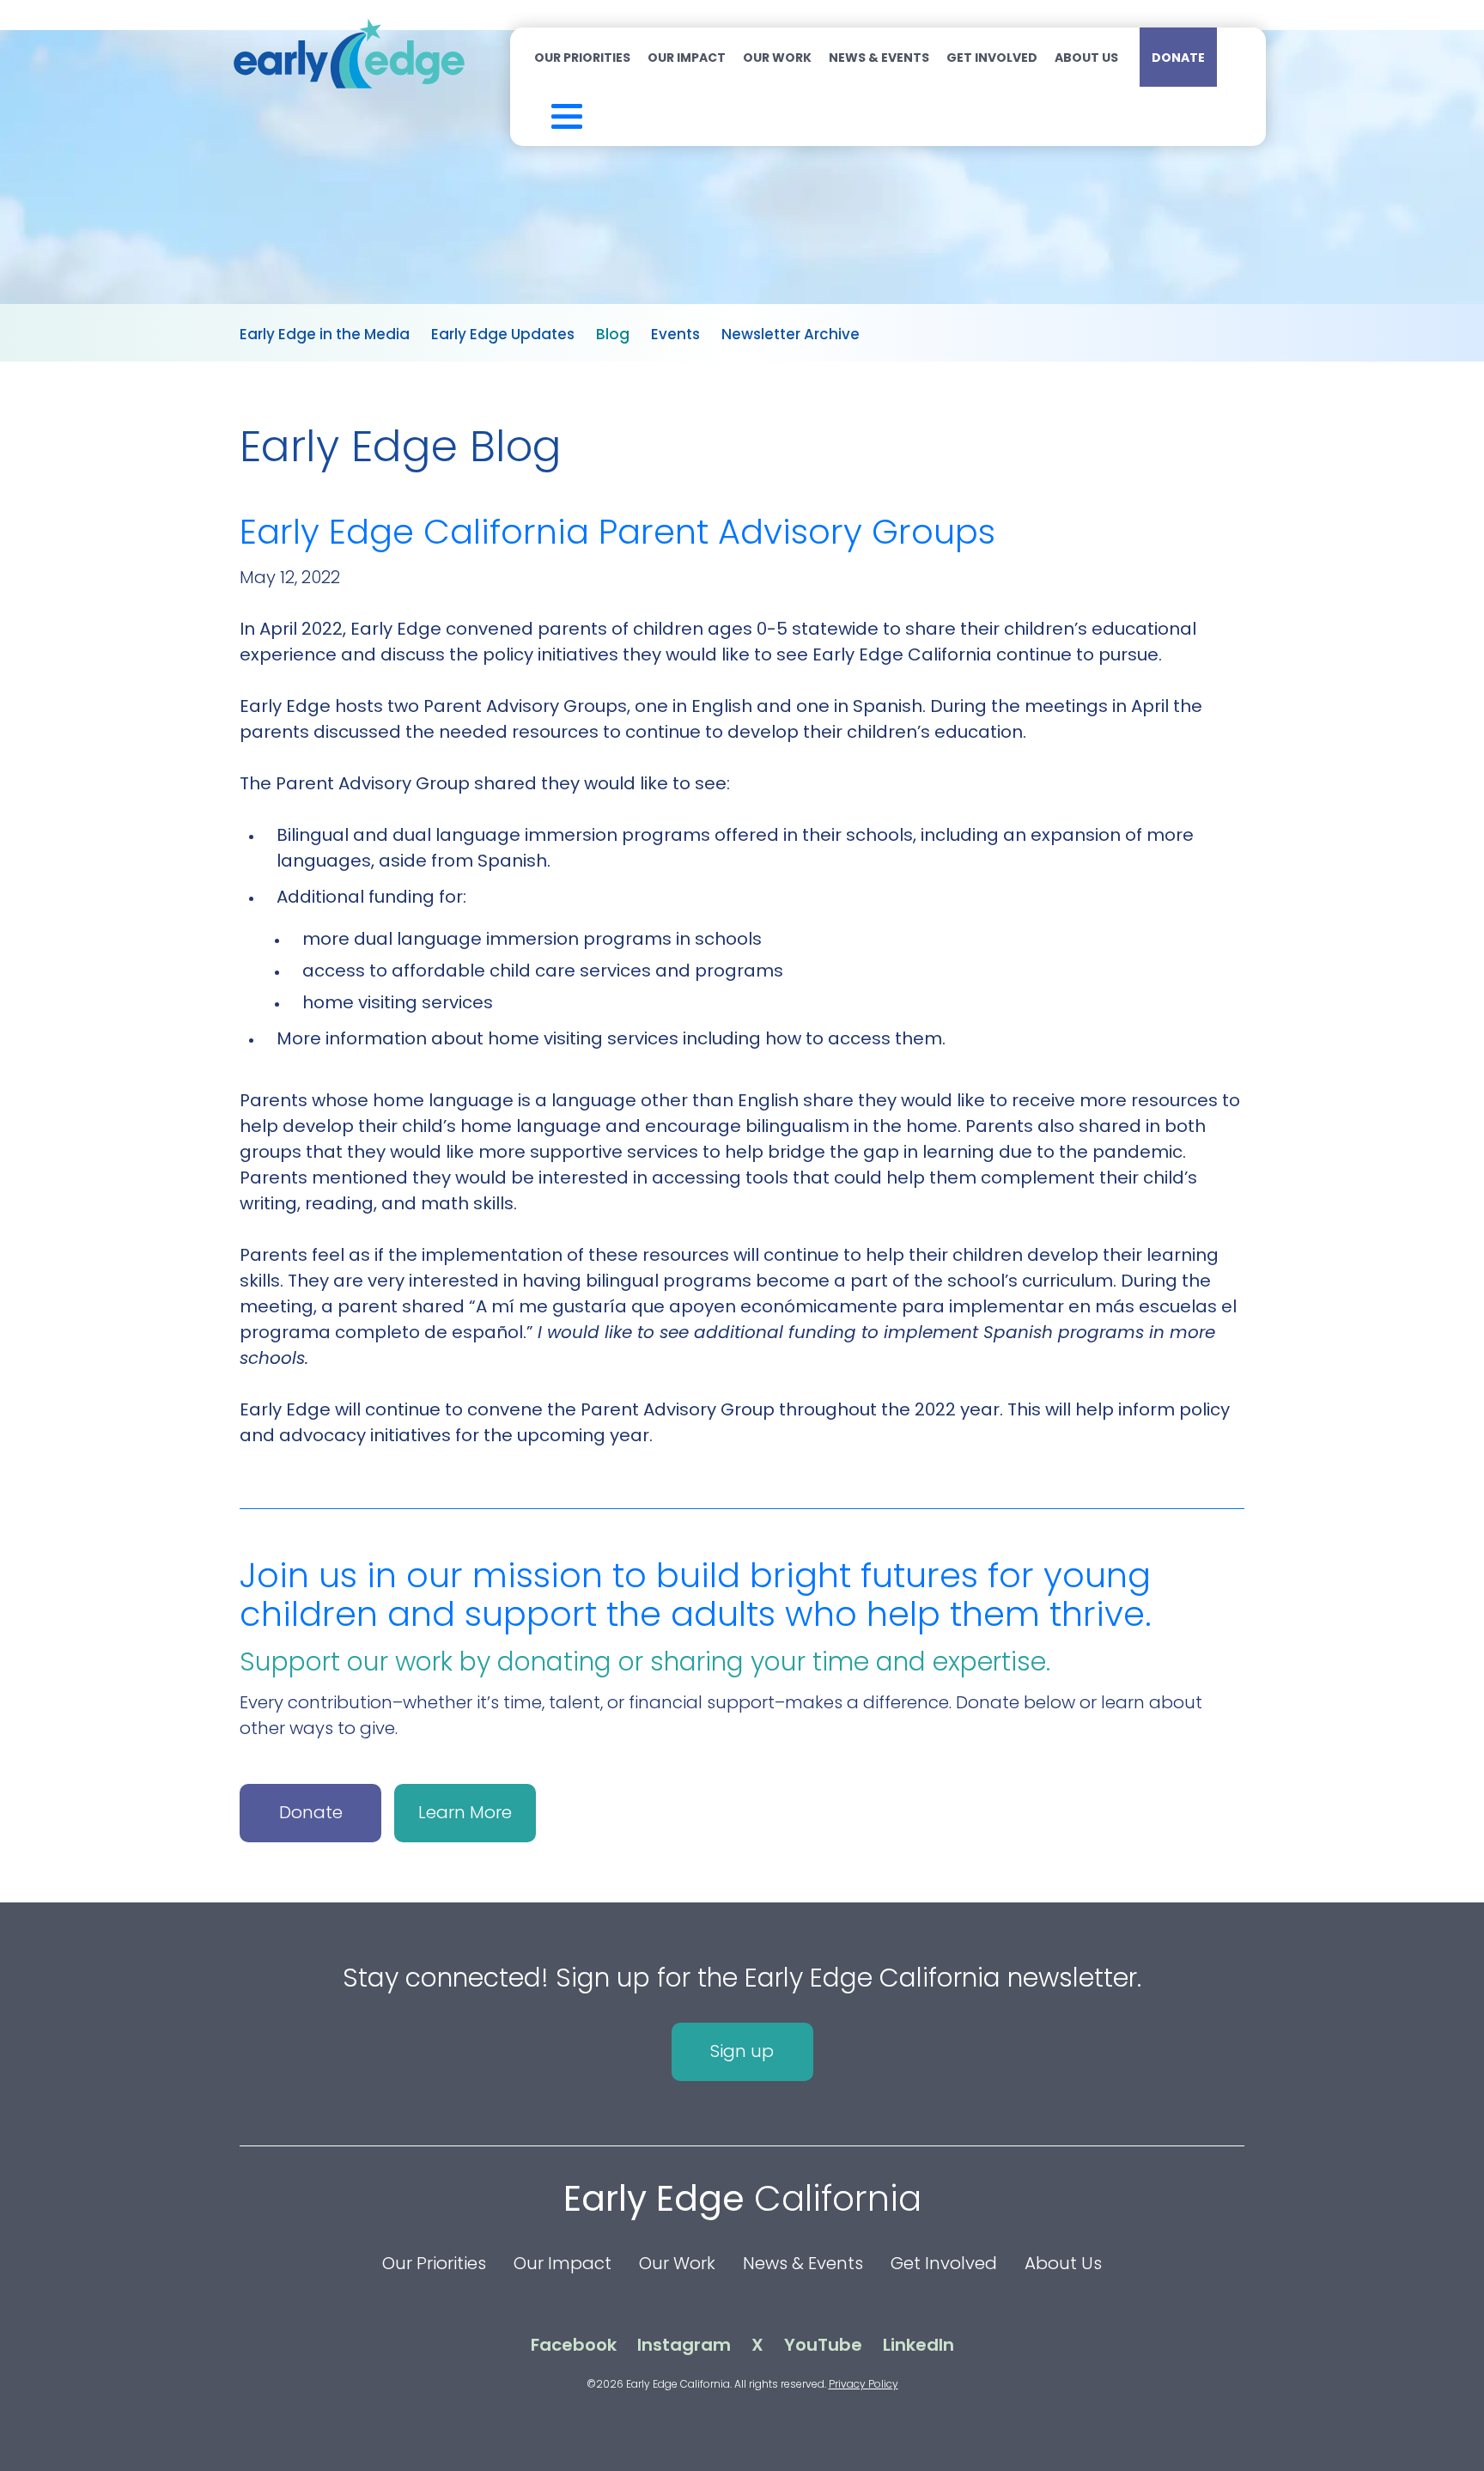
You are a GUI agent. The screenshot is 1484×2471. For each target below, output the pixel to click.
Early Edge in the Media (325, 334)
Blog (613, 334)
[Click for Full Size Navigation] (544, 113)
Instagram (684, 2345)
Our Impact (687, 58)
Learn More (465, 1812)
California (742, 2198)
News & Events (879, 58)
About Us (1086, 58)
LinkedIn (918, 2345)
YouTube (823, 2345)
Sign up (742, 2051)
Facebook (574, 2345)
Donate (1178, 58)
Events (675, 334)
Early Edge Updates (503, 334)
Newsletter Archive (791, 334)
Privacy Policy (864, 2384)
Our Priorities (582, 58)
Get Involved (992, 58)
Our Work (777, 58)
